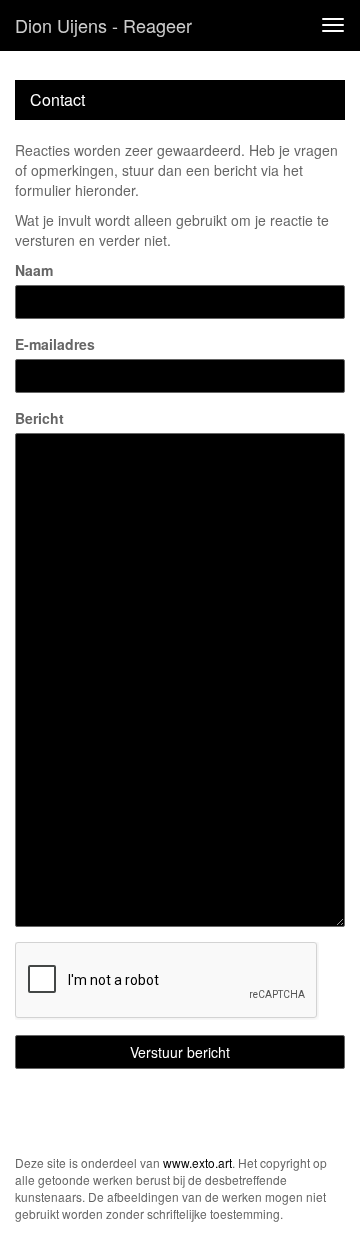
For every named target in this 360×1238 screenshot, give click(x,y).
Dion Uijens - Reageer (103, 25)
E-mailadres (55, 344)
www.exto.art (197, 1162)
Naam (34, 270)
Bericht (39, 418)
